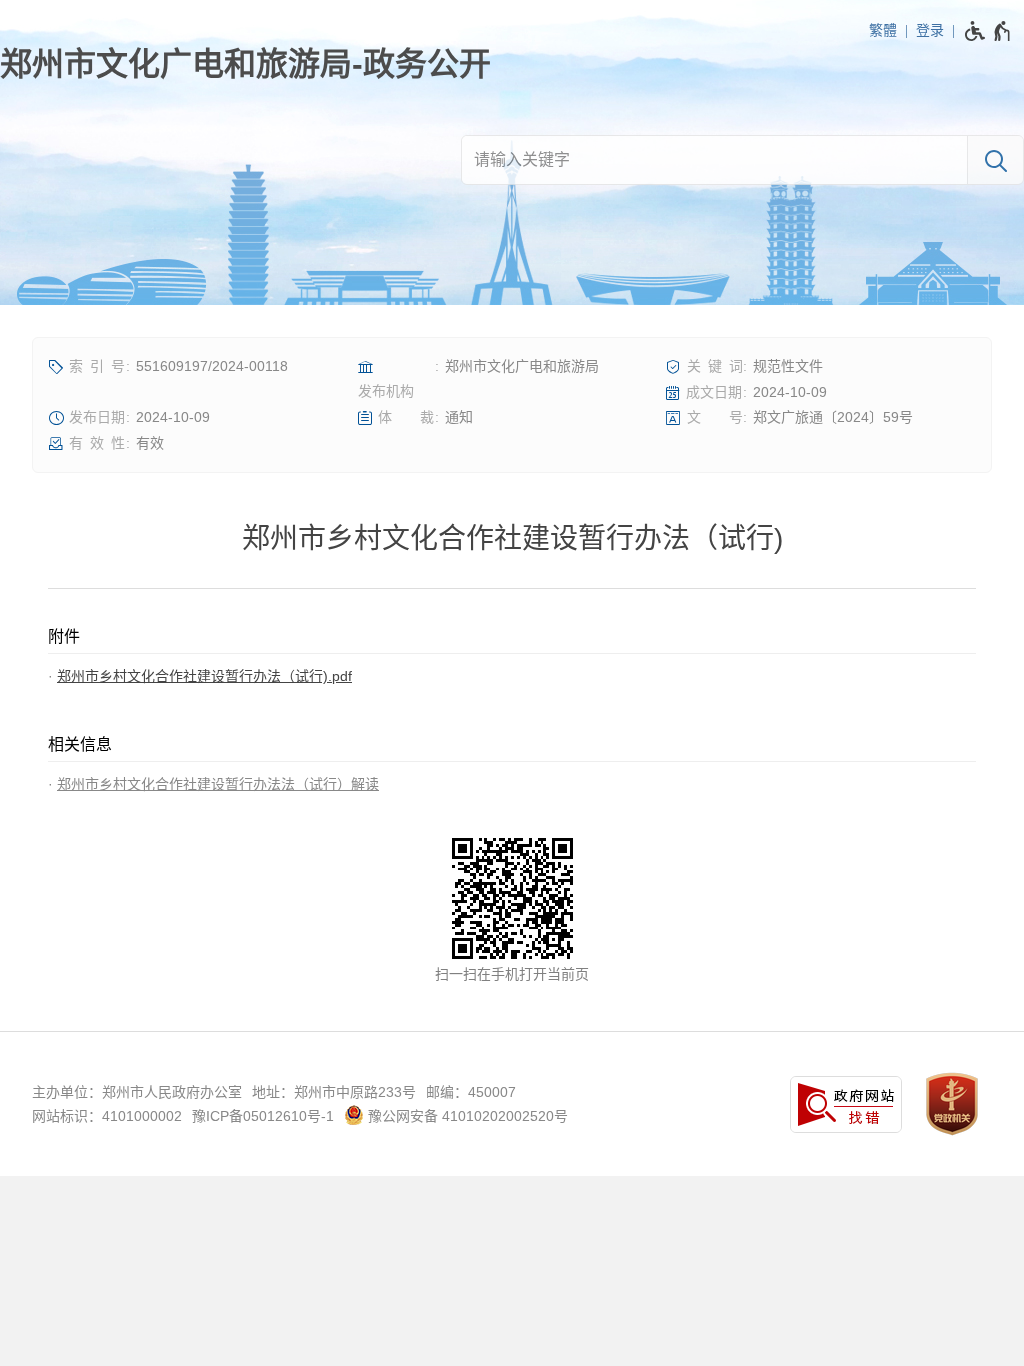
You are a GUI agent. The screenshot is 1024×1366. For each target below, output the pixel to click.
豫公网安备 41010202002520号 (466, 1116)
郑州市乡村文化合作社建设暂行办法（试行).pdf (204, 676)
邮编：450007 (471, 1092)
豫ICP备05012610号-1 (263, 1116)
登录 (930, 30)
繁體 (883, 30)
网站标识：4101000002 (107, 1116)
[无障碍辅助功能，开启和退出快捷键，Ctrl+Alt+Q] (988, 31)
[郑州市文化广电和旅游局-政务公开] (245, 64)
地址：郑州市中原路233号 (334, 1092)
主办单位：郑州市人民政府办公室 (137, 1092)
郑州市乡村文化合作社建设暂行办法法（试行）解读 (218, 784)
